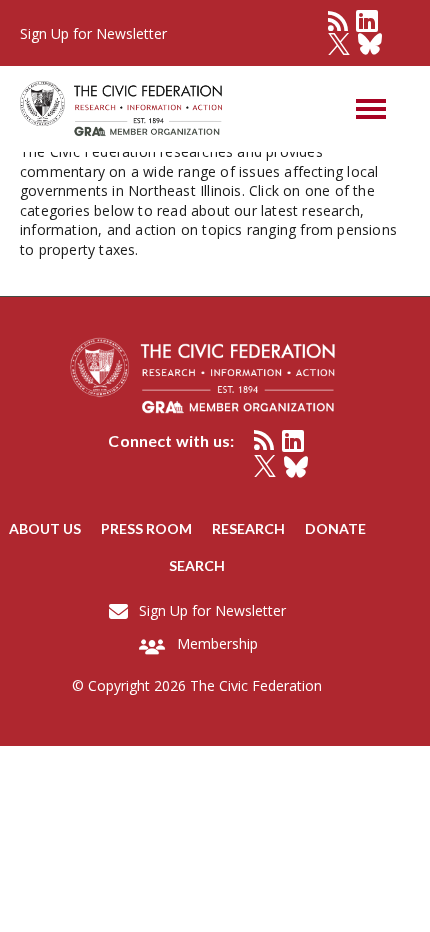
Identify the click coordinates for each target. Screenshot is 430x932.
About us (45, 528)
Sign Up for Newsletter (212, 610)
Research (248, 528)
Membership (217, 643)
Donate (335, 528)
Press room (146, 528)
